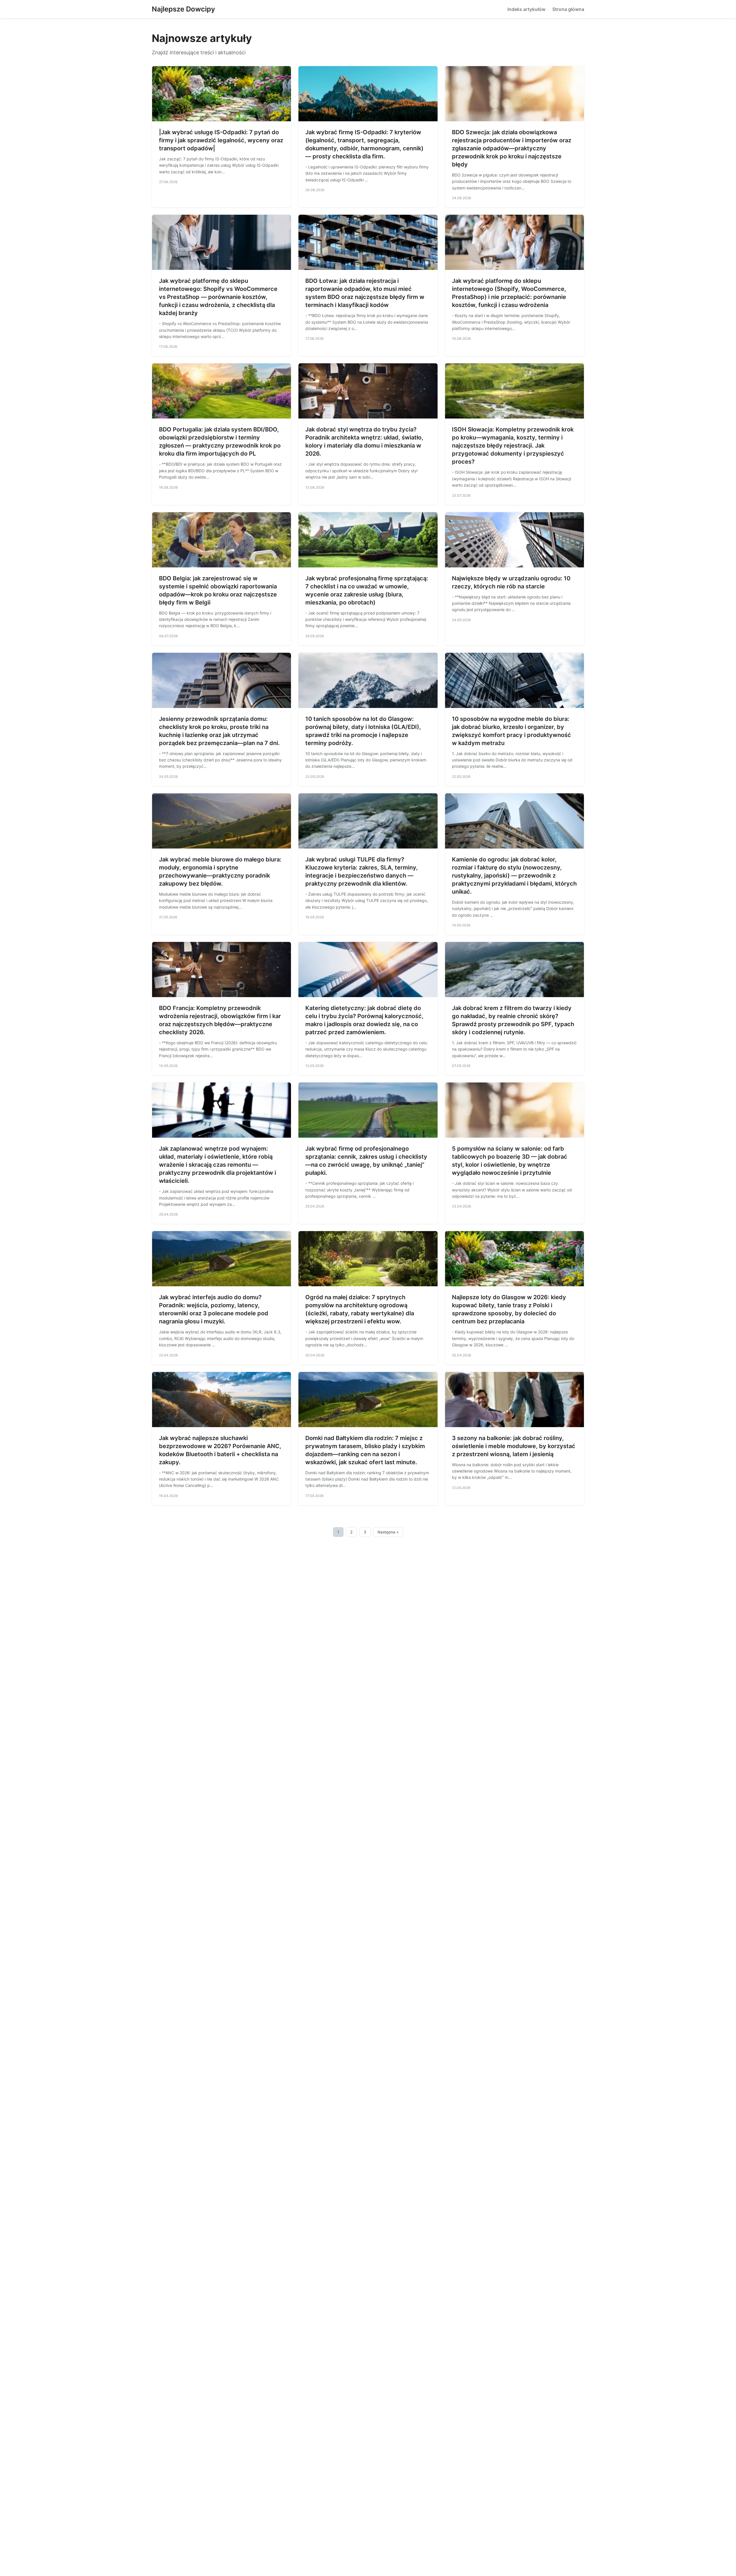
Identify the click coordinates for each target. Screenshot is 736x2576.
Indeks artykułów (526, 9)
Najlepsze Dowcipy (183, 9)
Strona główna (568, 9)
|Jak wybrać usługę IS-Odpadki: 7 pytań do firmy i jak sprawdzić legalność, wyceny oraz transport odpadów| (221, 140)
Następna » (388, 1532)
